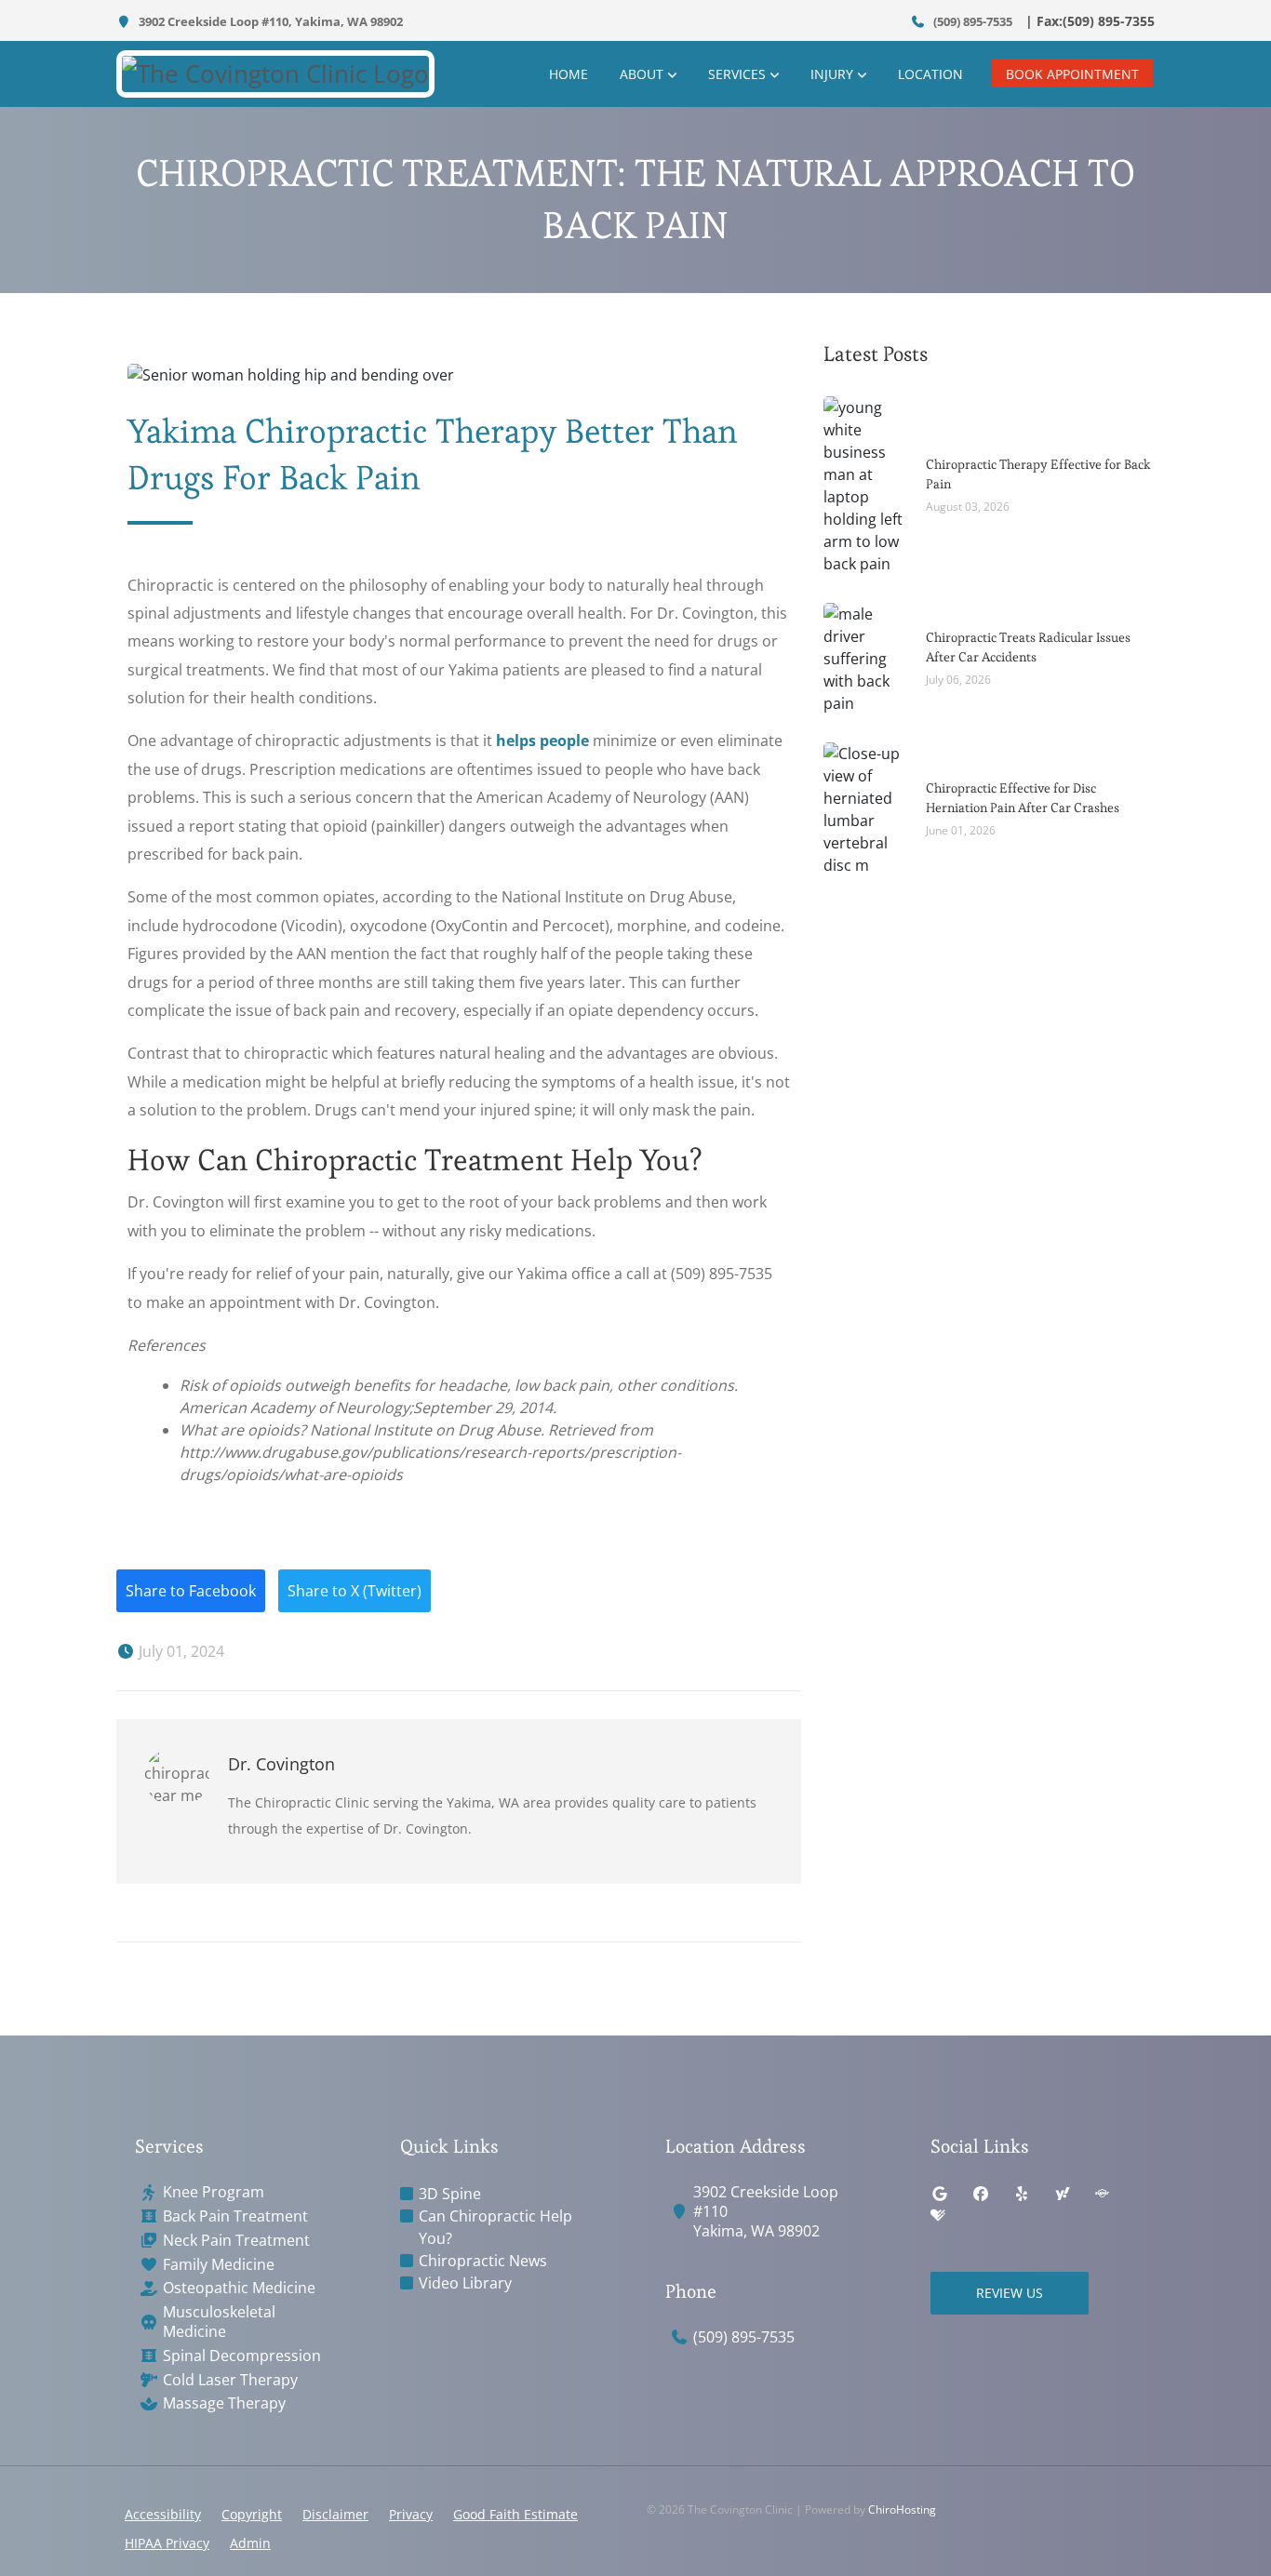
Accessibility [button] (163, 2514)
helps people (542, 741)
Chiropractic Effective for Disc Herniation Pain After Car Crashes (1023, 798)
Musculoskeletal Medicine (219, 2322)
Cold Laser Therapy (230, 2380)
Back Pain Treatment (235, 2216)
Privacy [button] (411, 2514)
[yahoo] (1063, 2194)
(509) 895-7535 (971, 21)
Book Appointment (1072, 74)
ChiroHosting (902, 2509)
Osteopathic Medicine (239, 2288)
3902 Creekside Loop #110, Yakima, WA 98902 (269, 21)
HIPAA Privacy (167, 2543)
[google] (940, 2194)
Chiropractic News (483, 2261)
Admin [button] (250, 2543)
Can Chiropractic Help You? (495, 2227)
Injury (832, 74)
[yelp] (1022, 2194)
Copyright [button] (252, 2514)
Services (737, 74)
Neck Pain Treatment (236, 2241)
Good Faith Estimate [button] (515, 2514)
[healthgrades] (938, 2216)
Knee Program (214, 2192)
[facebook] (981, 2194)
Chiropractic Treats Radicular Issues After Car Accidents (1028, 647)
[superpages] (1102, 2194)
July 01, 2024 (180, 1651)
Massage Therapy (224, 2403)
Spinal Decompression (242, 2356)
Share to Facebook (191, 1591)
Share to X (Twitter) (355, 1591)
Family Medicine (219, 2265)
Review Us (1010, 2293)
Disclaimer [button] (335, 2514)
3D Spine (450, 2194)
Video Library (465, 2283)
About (642, 74)
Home (569, 74)
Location (930, 74)
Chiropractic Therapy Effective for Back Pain (1038, 474)
